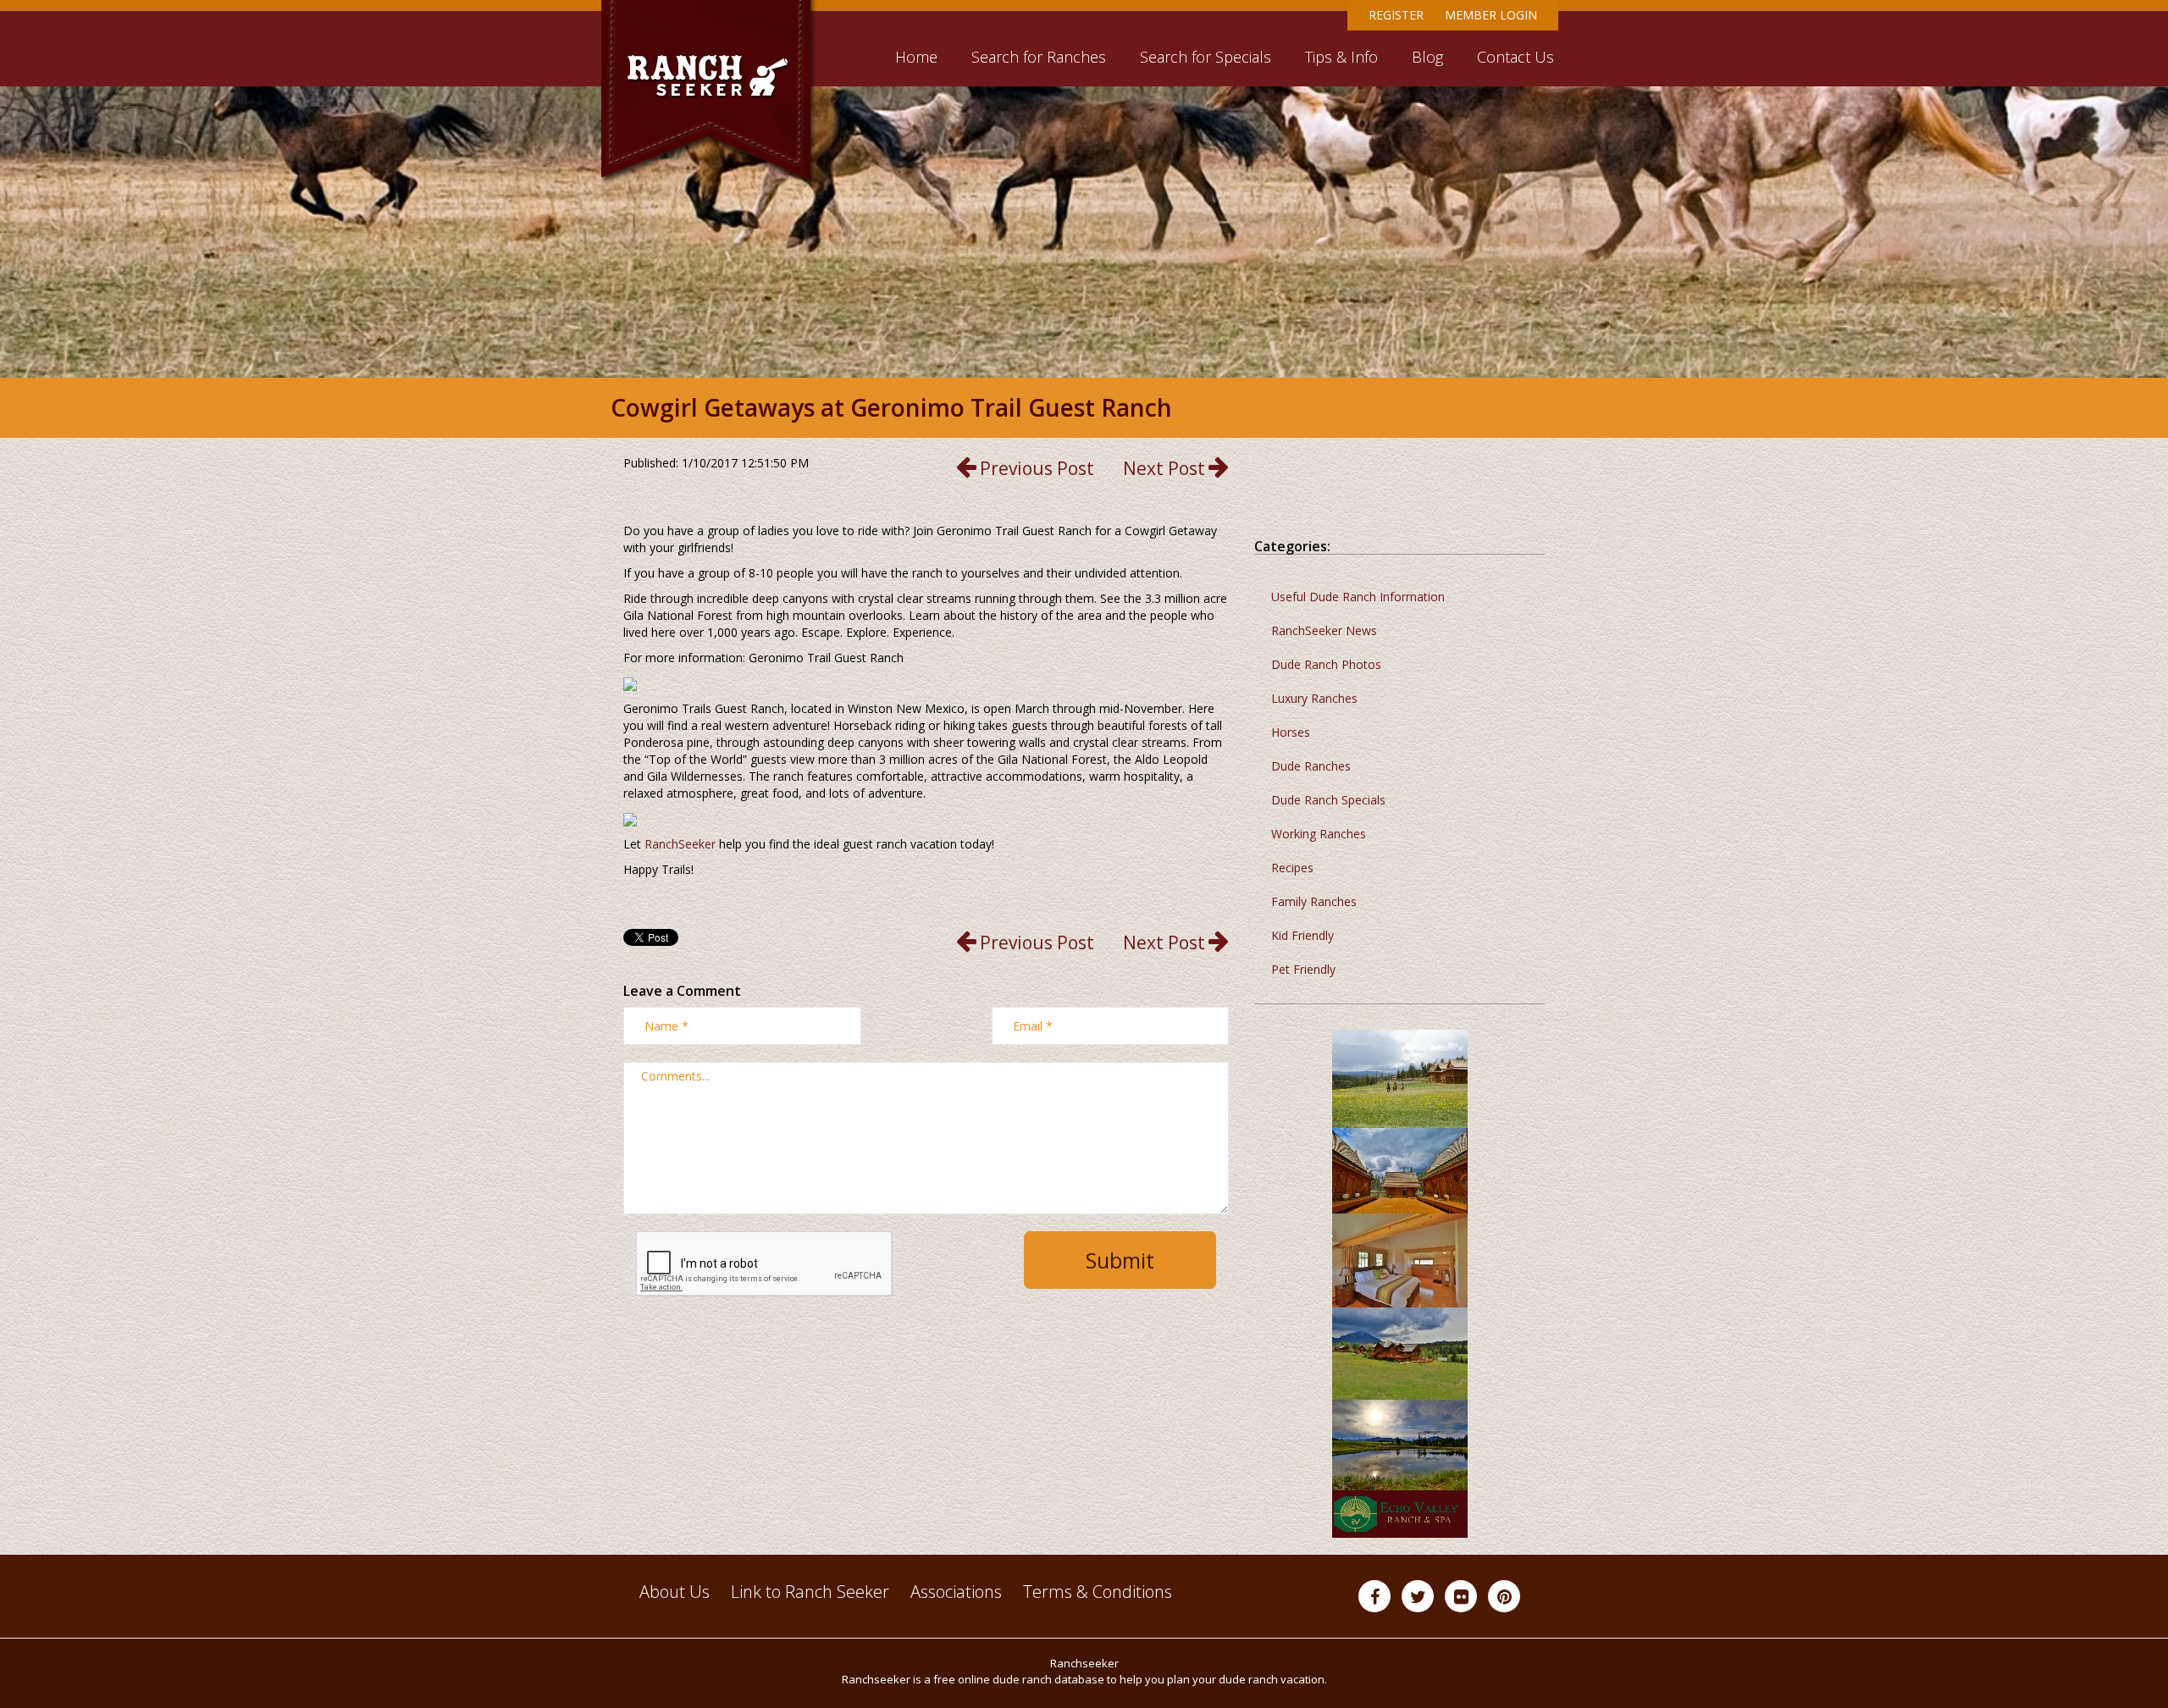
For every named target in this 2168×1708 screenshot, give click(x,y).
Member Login (1491, 15)
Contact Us (1515, 57)
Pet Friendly (1303, 969)
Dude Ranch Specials (1328, 800)
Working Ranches (1319, 834)
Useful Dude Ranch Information (1358, 597)
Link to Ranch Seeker (810, 1592)
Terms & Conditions (1098, 1592)
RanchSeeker (680, 844)
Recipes (1292, 868)
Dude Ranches (1311, 766)
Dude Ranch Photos (1326, 664)
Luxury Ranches (1314, 698)
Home (916, 57)
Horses (1291, 732)
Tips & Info (1341, 57)
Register (1396, 15)
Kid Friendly (1302, 935)
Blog (1427, 57)
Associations (956, 1592)
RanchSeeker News (1324, 630)
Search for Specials (1206, 57)
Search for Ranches (1039, 57)
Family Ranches (1314, 901)
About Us (675, 1592)
